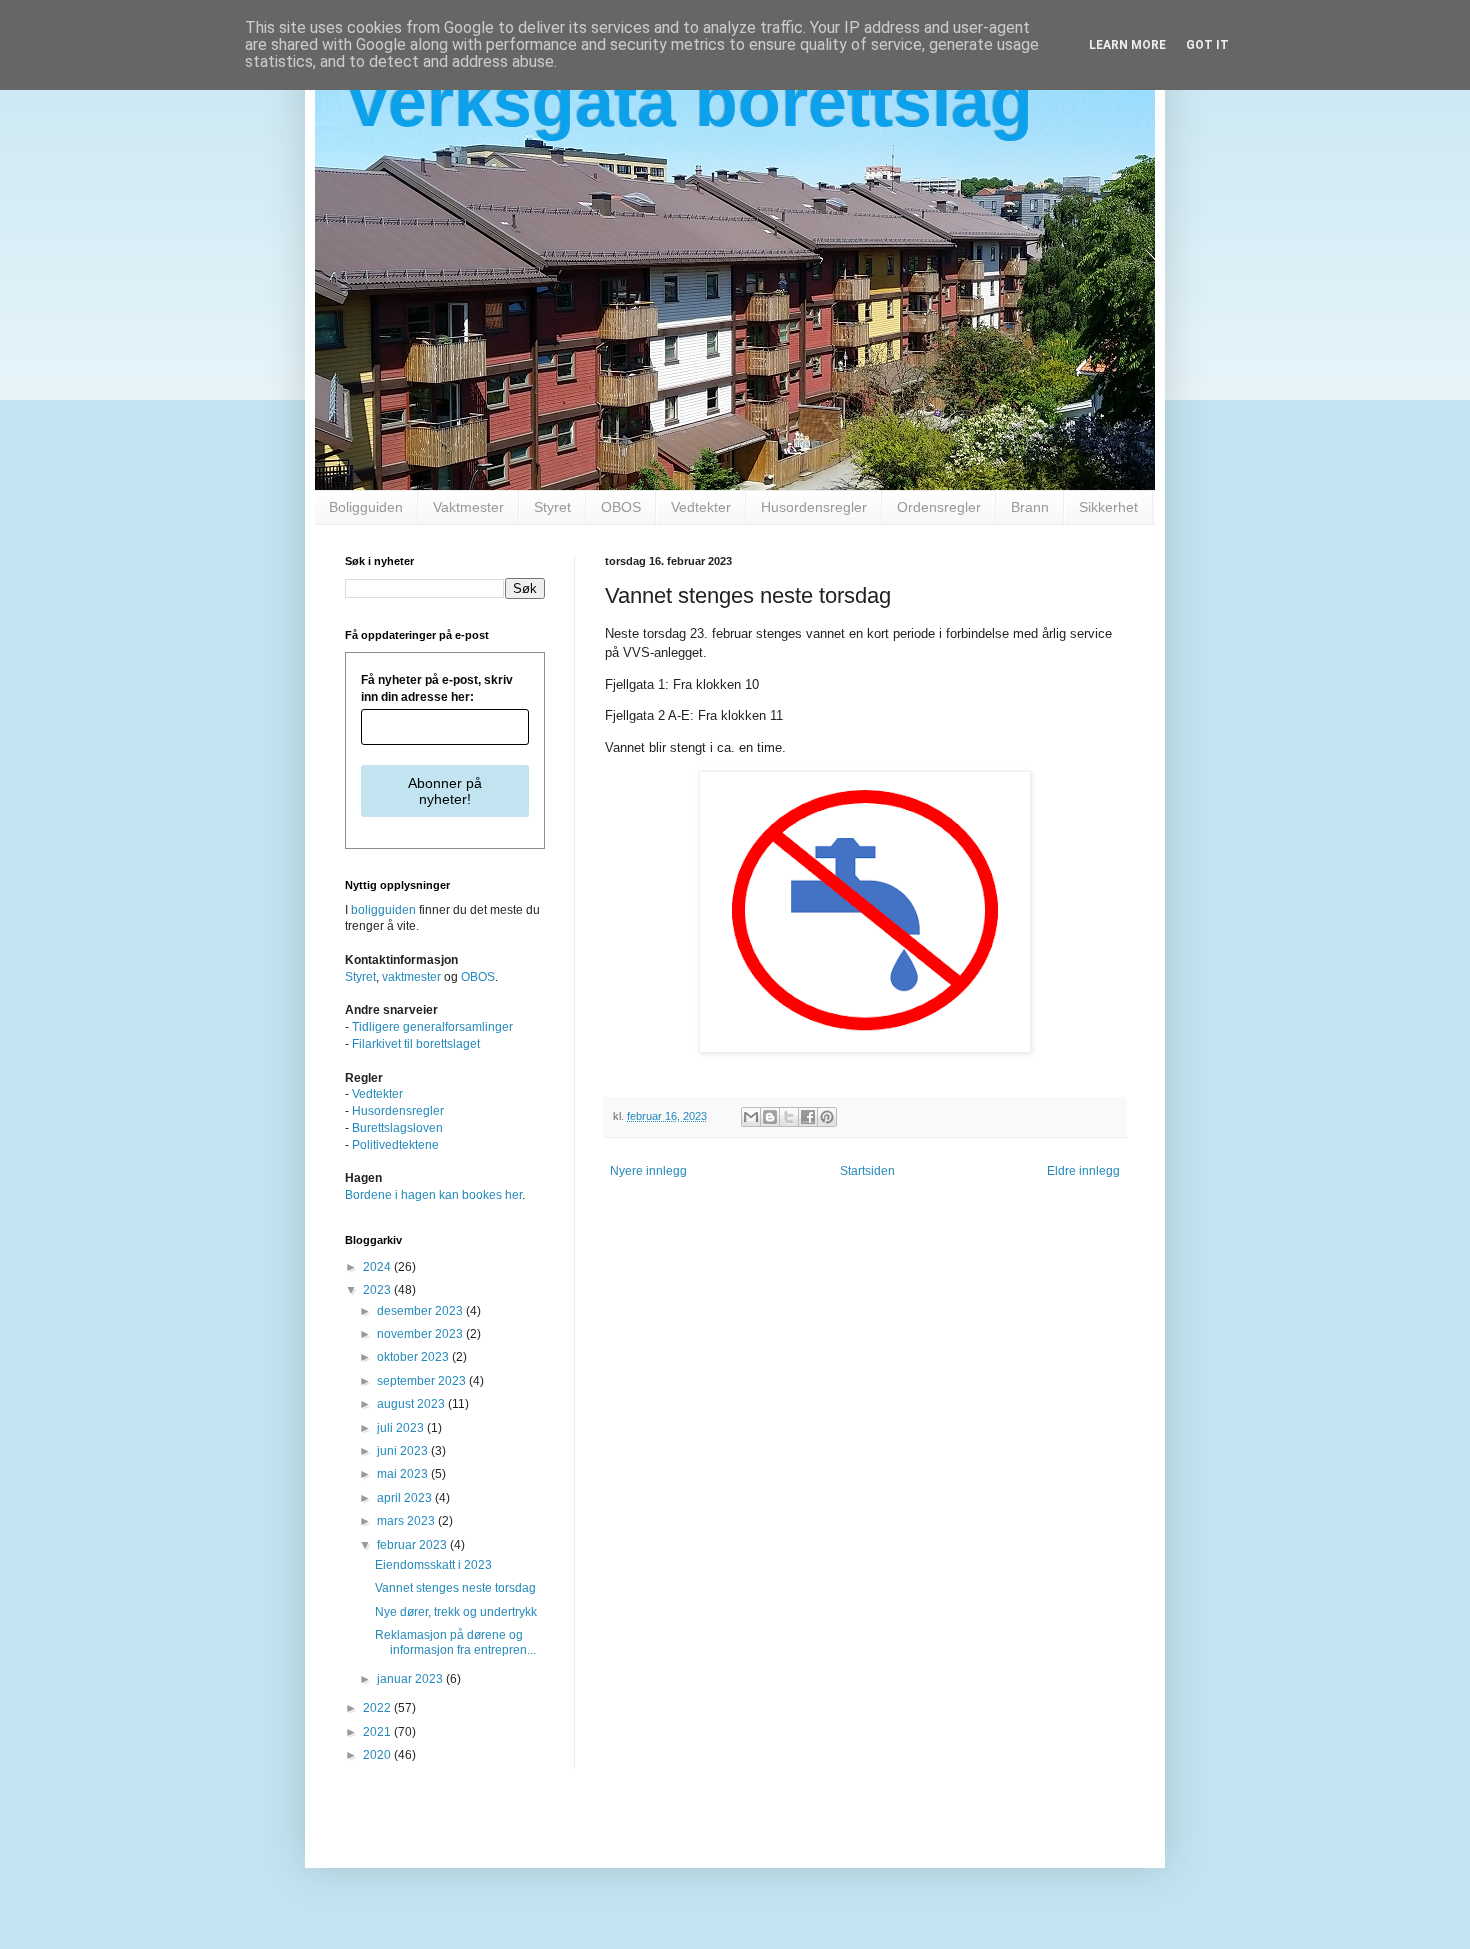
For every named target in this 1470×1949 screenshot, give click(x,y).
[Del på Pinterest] (827, 1117)
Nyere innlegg (648, 1171)
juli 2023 (402, 1428)
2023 (378, 1290)
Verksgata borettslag (689, 102)
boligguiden (383, 910)
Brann (1030, 507)
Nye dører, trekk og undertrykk (456, 1612)
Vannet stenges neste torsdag (455, 1588)
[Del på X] (789, 1117)
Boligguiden (366, 507)
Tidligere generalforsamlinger (432, 1027)
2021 (378, 1732)
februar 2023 (413, 1545)
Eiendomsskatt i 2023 (433, 1565)
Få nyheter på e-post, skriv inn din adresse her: (437, 688)
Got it (1207, 45)
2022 (378, 1708)
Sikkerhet (1108, 507)
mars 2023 (407, 1521)
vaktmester (411, 977)
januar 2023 (411, 1679)
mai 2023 (404, 1474)
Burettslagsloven (397, 1128)
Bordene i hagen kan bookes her (433, 1195)
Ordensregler (939, 507)
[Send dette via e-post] (751, 1117)
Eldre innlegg (1083, 1171)
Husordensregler (814, 507)
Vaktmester (468, 507)
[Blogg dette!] (770, 1117)
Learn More (1127, 45)
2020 (378, 1755)
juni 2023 (404, 1451)
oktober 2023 (414, 1357)
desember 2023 (421, 1311)
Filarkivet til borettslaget (416, 1044)
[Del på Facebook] (808, 1117)
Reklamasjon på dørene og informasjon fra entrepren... (455, 1642)
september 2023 (423, 1381)
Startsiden (867, 1171)
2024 (378, 1267)
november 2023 (421, 1334)
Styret (552, 507)
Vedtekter (701, 507)
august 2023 (412, 1404)
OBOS (621, 507)
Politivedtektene (395, 1145)
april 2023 (406, 1498)
